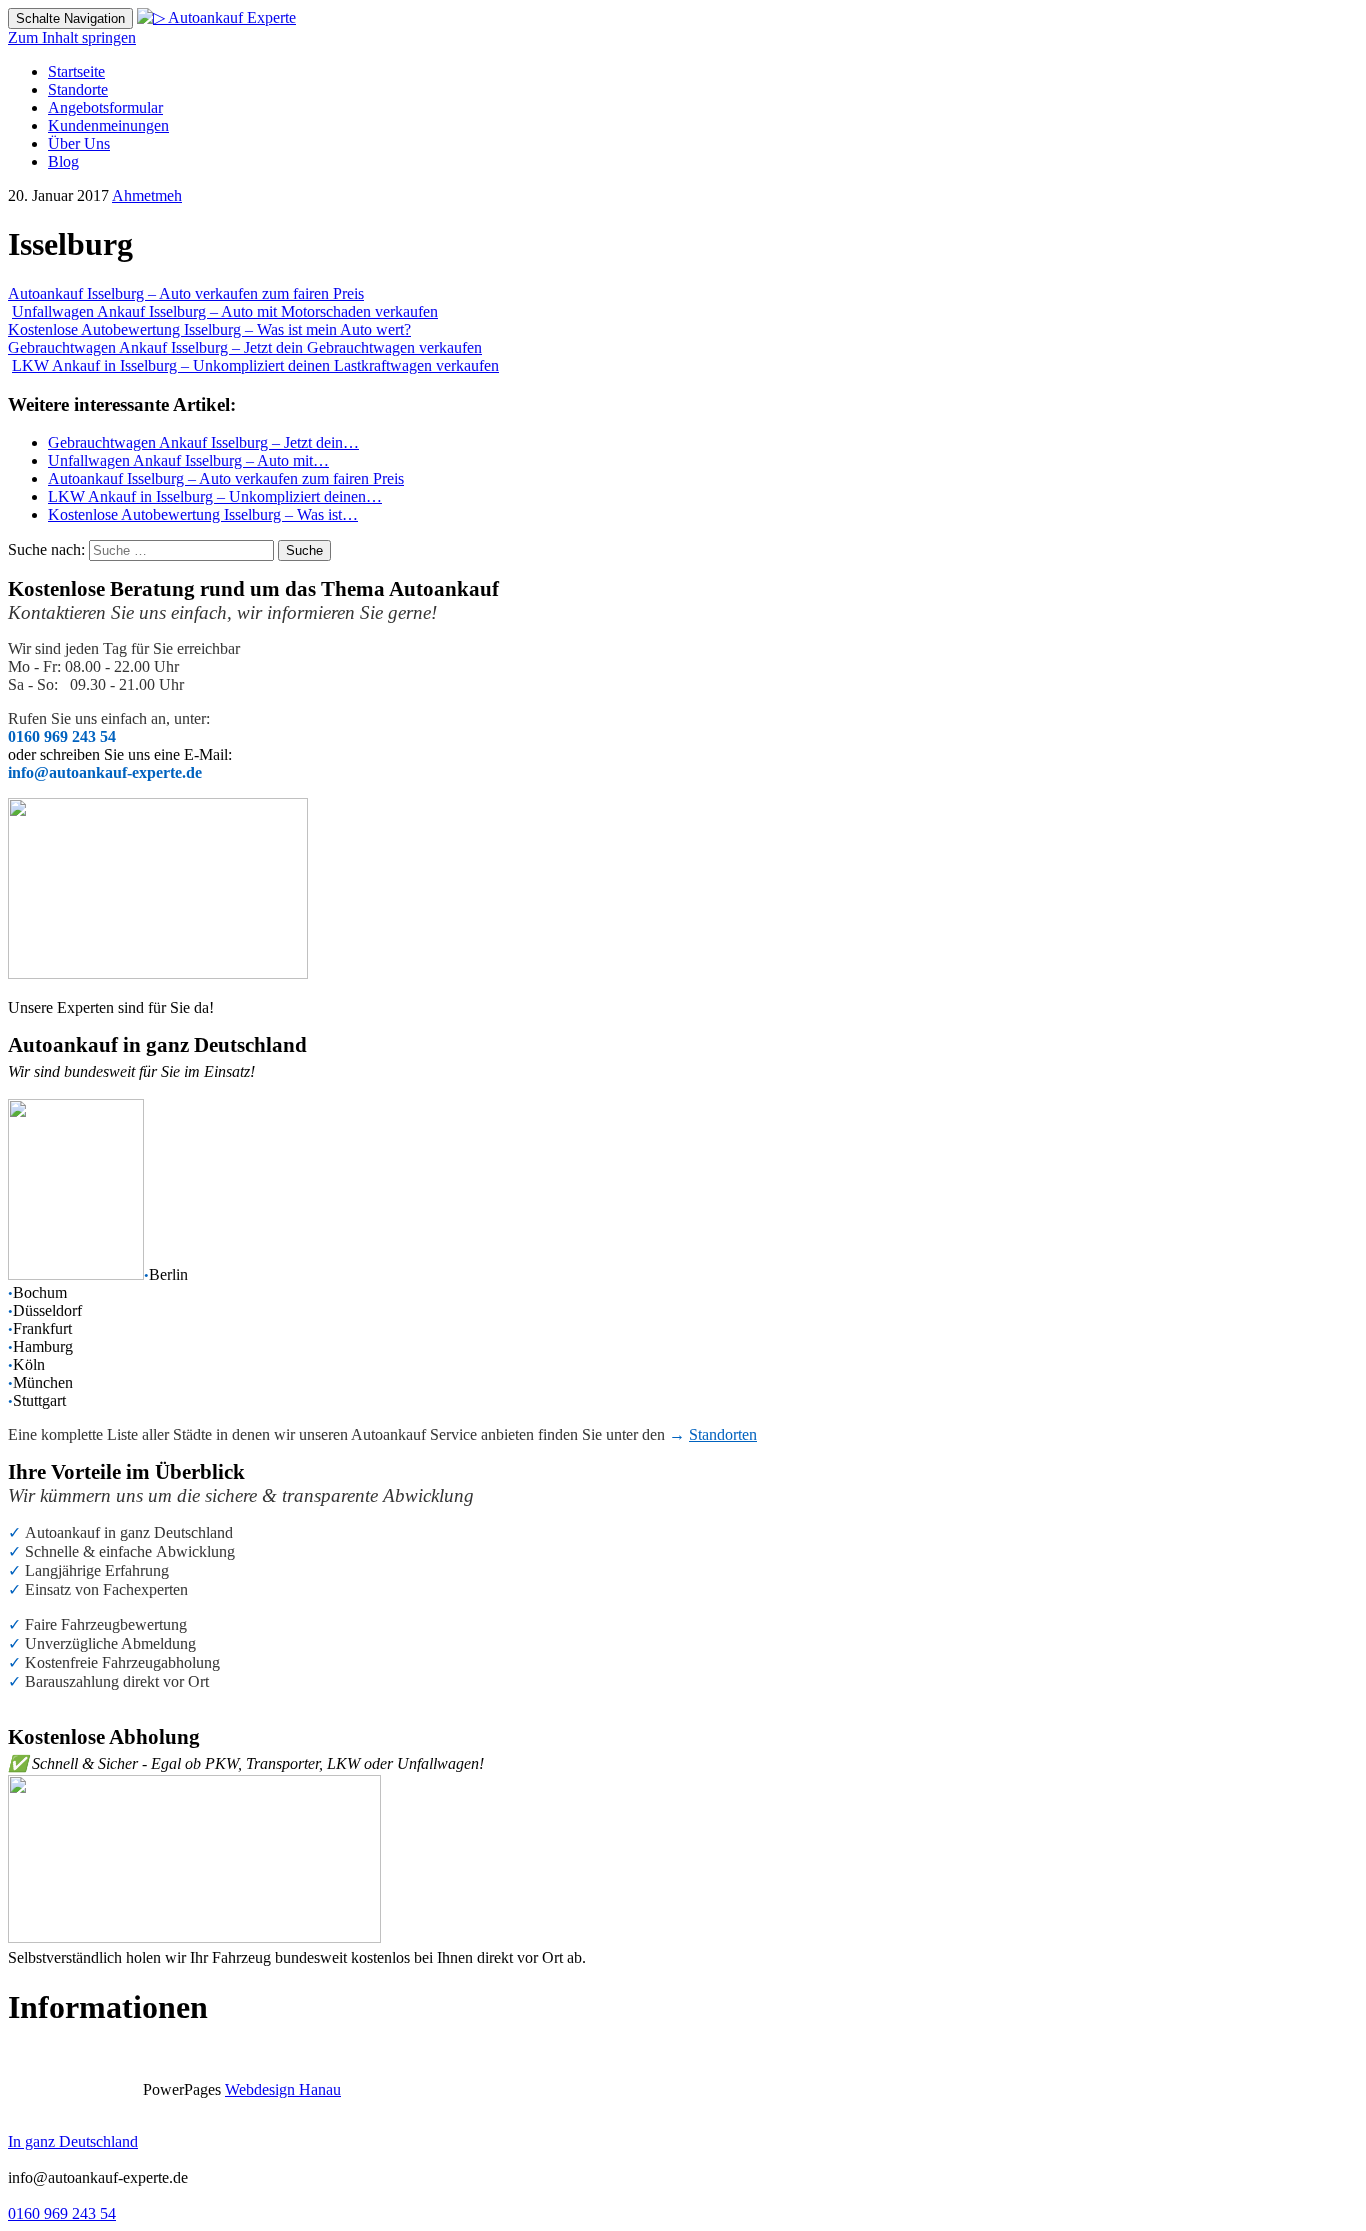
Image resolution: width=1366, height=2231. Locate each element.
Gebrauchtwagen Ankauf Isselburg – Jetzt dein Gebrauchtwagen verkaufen (245, 347)
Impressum (42, 2055)
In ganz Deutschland (73, 2141)
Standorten (723, 1434)
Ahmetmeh (147, 195)
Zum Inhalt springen (72, 37)
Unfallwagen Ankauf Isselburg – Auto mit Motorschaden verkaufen (225, 311)
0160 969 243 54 (62, 2213)
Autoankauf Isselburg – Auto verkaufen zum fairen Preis (186, 293)
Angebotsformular (105, 107)
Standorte (78, 89)
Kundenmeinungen (108, 125)
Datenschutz (136, 2055)
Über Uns (79, 143)
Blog (63, 161)
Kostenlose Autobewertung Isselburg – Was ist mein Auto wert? (209, 329)
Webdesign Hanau (283, 2089)
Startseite (76, 71)
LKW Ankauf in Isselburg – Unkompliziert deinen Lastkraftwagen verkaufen (255, 365)
